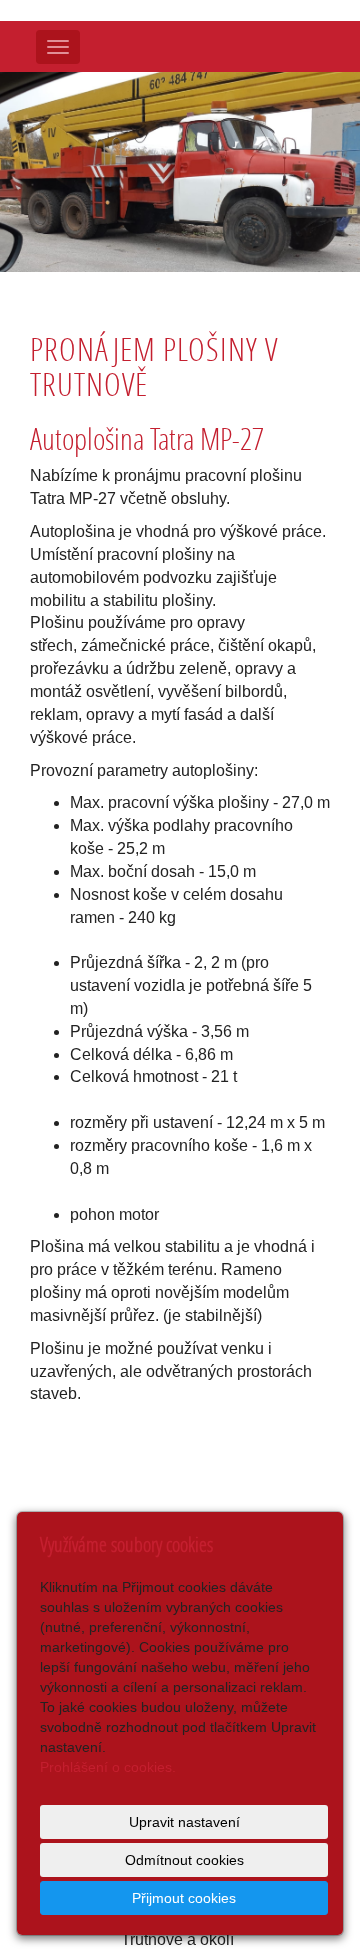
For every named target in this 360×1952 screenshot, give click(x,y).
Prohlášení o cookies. (108, 1767)
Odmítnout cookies (184, 1860)
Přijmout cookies (184, 1898)
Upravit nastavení (184, 1822)
